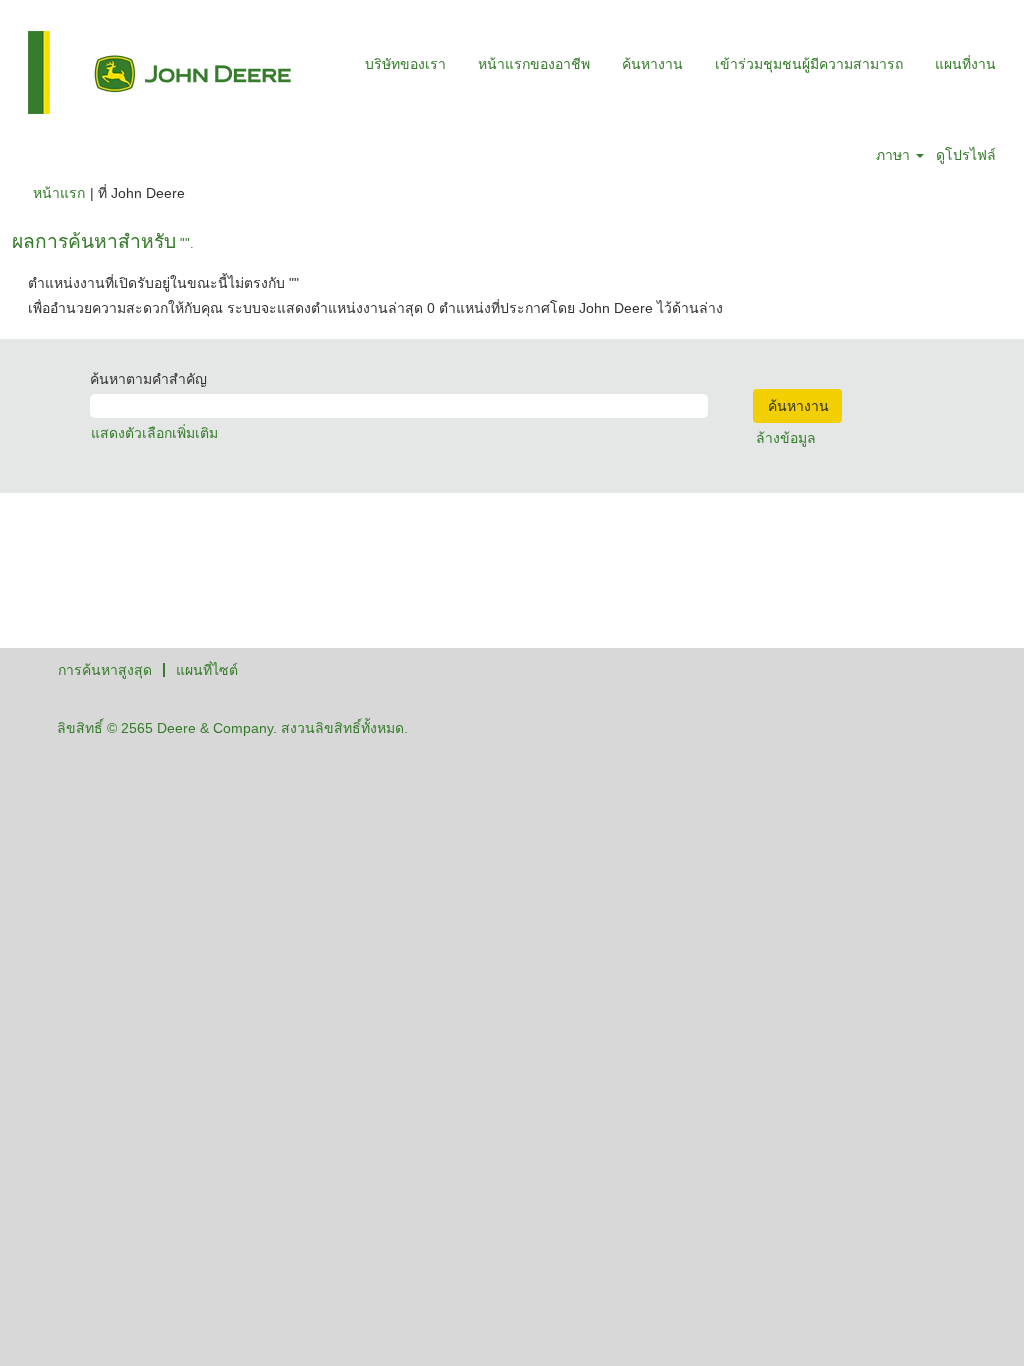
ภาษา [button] (895, 155)
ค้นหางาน (652, 64)
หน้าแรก (59, 193)
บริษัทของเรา (405, 64)
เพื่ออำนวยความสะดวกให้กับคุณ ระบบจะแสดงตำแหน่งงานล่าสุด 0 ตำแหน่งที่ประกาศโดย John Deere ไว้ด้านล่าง (375, 308)
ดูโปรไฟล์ (966, 155)
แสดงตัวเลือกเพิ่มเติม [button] (154, 433)
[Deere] (159, 72)
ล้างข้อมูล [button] (786, 438)
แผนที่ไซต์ (207, 670)
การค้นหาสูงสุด (105, 670)
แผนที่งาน (965, 64)
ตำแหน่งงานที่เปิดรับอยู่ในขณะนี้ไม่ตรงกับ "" (163, 283)
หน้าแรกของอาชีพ (534, 64)
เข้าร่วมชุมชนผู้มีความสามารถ (809, 64)
